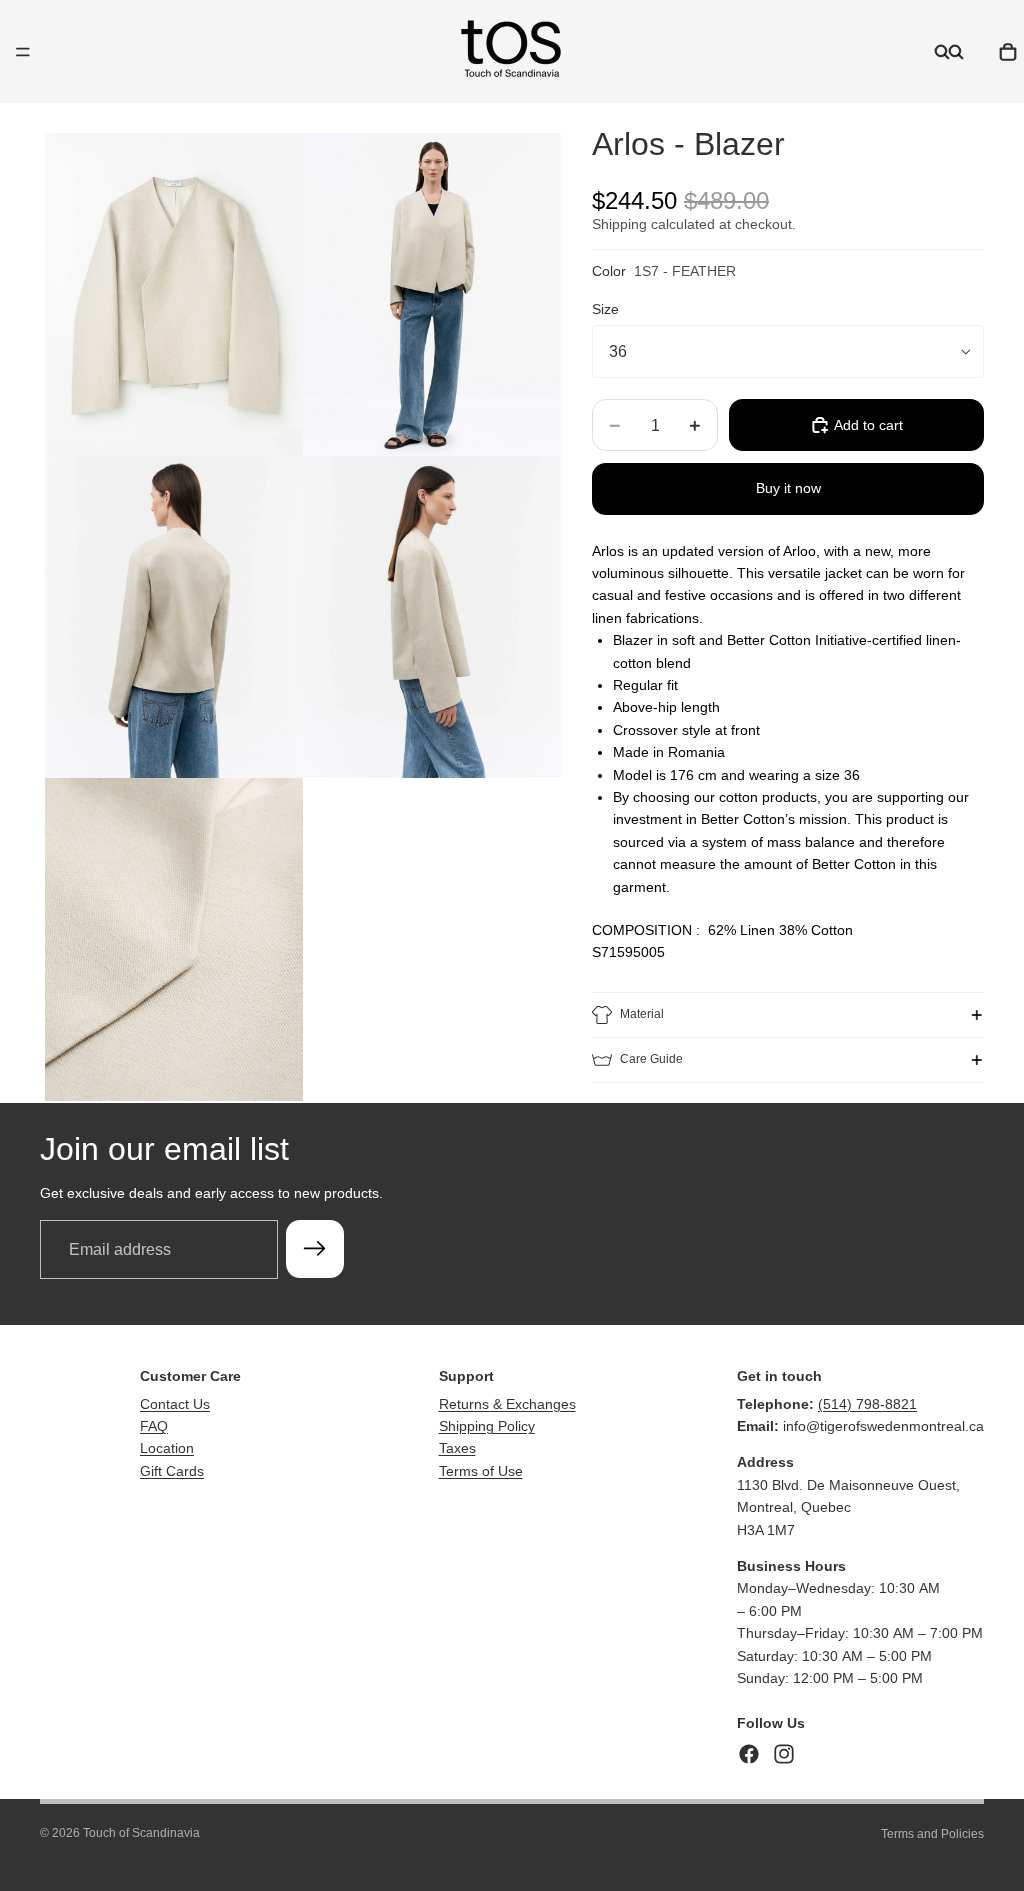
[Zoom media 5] (174, 939)
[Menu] (23, 52)
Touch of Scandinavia (141, 1833)
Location (167, 1448)
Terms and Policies (932, 1834)
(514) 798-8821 (867, 1404)
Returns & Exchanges (507, 1404)
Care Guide (651, 1059)
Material (642, 1014)
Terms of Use (481, 1471)
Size (605, 309)
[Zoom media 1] (174, 294)
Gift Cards (172, 1471)
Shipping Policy (487, 1426)
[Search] (942, 52)
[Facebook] (749, 1754)
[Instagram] (784, 1754)
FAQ (154, 1426)
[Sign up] (315, 1249)
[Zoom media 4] (432, 617)
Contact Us (175, 1404)
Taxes (457, 1448)
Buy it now (788, 488)
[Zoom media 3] (174, 617)
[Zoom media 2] (432, 294)
